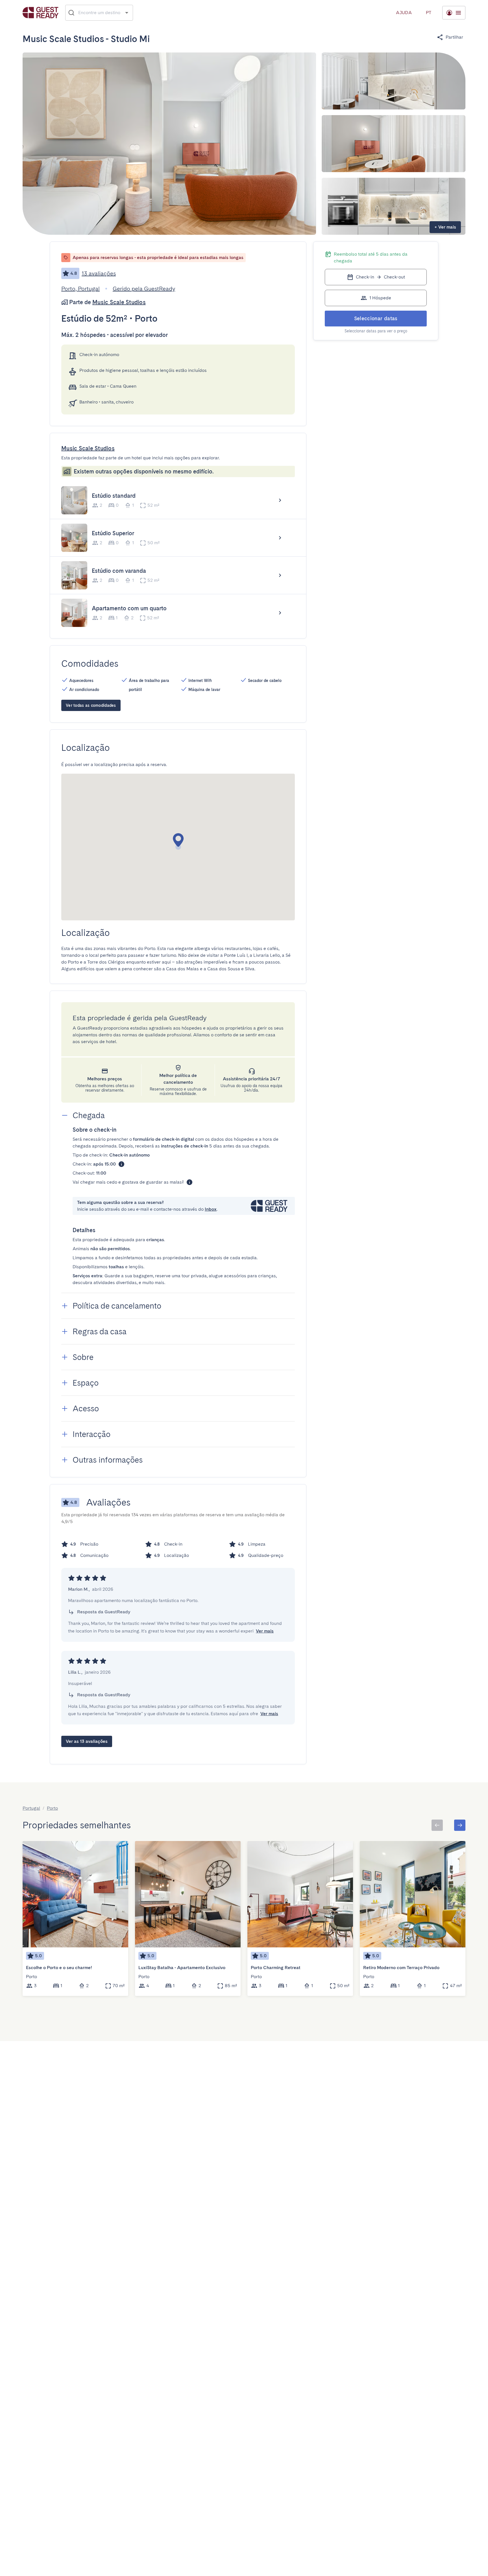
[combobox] (99, 13)
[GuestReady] (41, 13)
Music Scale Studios (119, 302)
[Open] (127, 13)
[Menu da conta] (454, 13)
